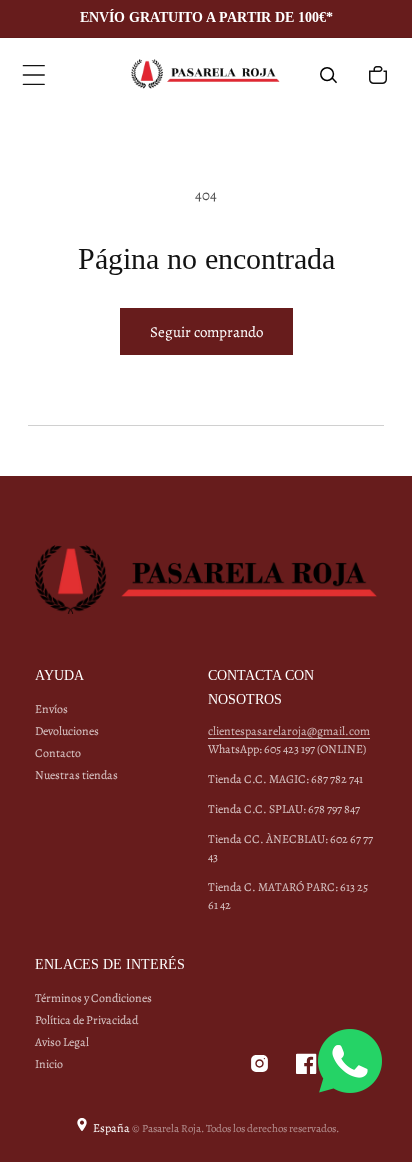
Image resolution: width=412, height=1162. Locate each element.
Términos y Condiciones (93, 998)
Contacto (58, 753)
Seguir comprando (206, 332)
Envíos (51, 709)
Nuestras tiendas (76, 775)
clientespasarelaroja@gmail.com (289, 731)
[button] (34, 75)
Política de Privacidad (86, 1020)
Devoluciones (67, 731)
